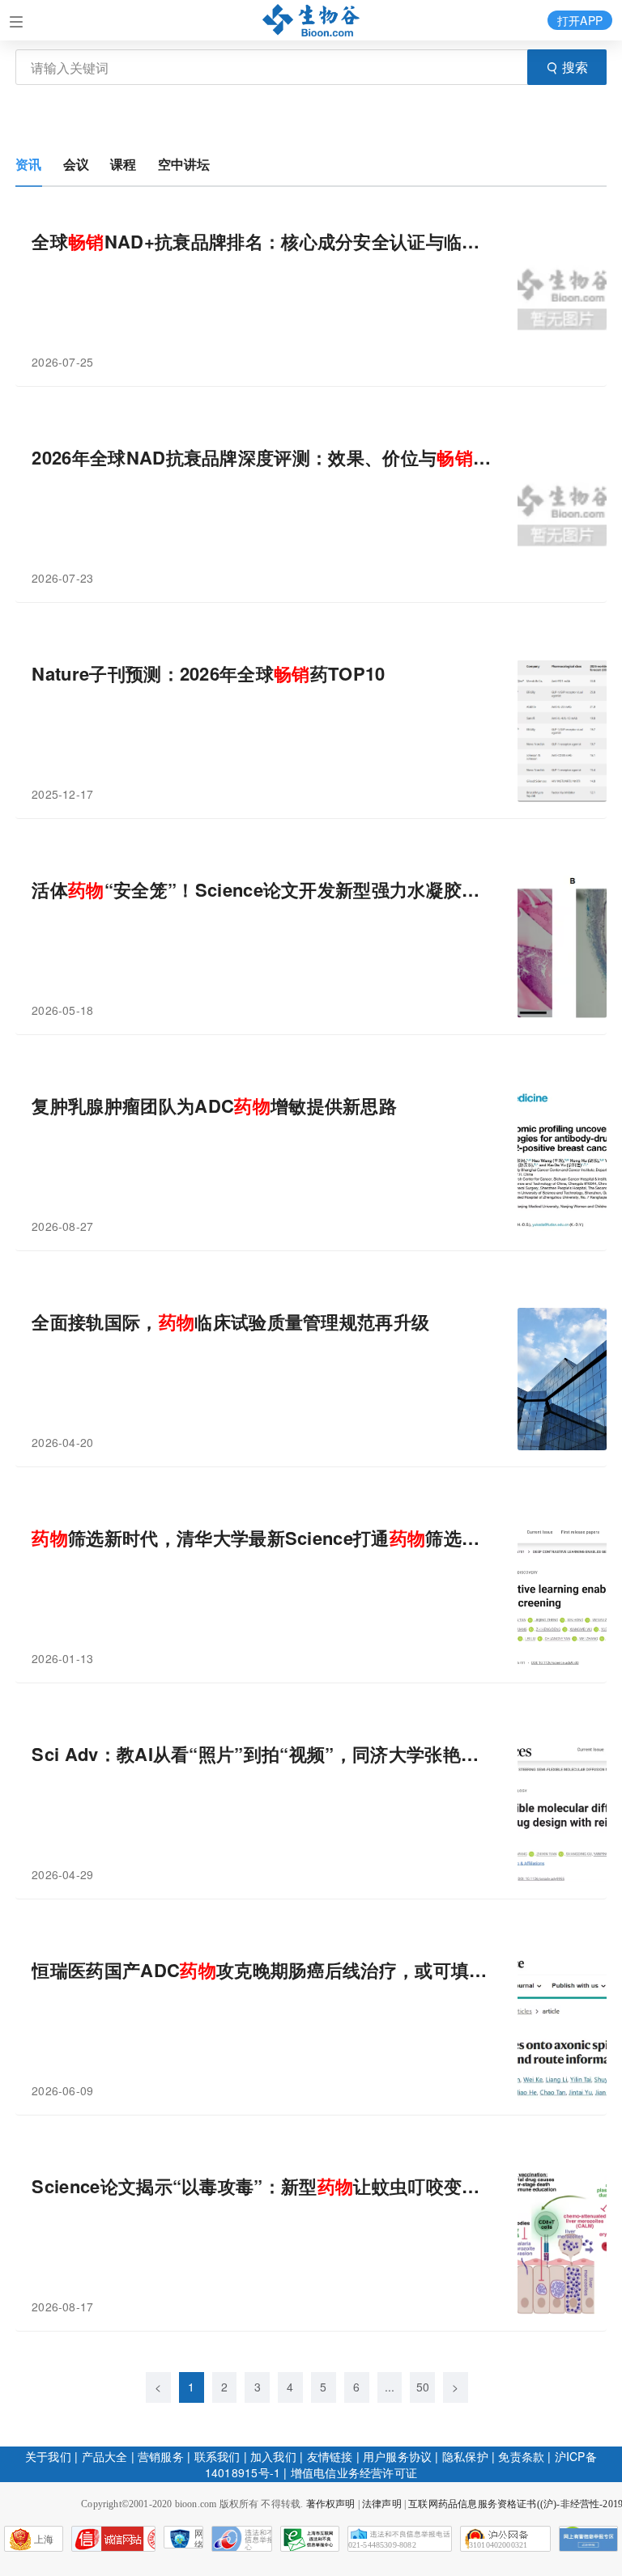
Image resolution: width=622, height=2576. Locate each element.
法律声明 (382, 2504)
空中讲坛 (184, 164)
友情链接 (330, 2456)
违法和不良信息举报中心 (242, 2539)
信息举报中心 (310, 2539)
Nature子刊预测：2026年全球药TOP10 (209, 674)
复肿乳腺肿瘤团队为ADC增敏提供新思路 (214, 1106)
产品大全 (105, 2456)
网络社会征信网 (199, 2538)
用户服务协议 (397, 2456)
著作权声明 (331, 2504)
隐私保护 (465, 2456)
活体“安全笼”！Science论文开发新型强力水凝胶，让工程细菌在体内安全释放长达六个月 (262, 890)
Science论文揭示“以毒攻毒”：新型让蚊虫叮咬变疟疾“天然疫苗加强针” (262, 2186)
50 (423, 2387)
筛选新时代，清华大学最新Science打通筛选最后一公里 (262, 1538)
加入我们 (273, 2456)
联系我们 (217, 2456)
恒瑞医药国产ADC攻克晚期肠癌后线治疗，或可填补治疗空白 (262, 1970)
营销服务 (161, 2456)
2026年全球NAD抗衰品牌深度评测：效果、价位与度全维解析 (262, 458)
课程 (123, 164)
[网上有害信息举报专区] (588, 2539)
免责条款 (521, 2456)
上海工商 (29, 2543)
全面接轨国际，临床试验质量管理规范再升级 (230, 1322)
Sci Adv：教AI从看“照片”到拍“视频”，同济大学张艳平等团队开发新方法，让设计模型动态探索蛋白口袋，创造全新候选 (262, 1754)
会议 (76, 164)
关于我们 (48, 2456)
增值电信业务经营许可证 (354, 2472)
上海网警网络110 (113, 2539)
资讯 (28, 164)
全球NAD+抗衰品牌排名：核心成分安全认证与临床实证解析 (262, 242)
